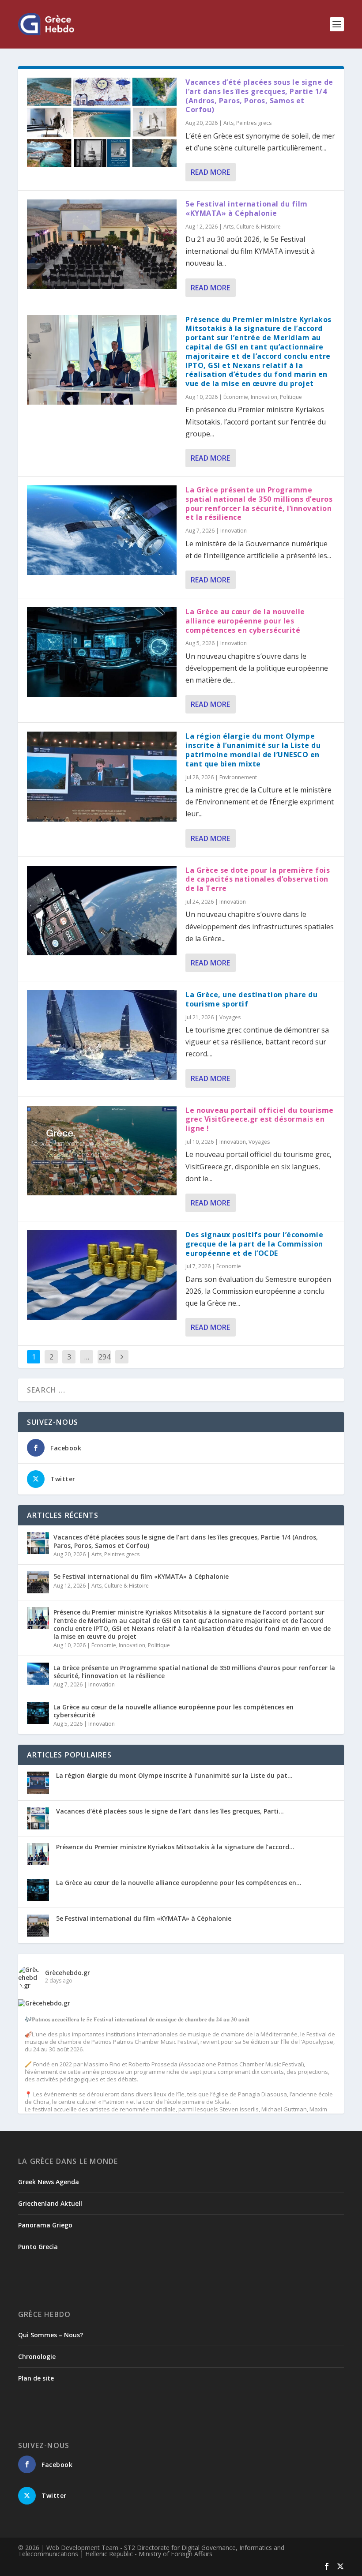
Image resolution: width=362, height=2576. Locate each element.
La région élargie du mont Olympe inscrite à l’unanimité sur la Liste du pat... (174, 1775)
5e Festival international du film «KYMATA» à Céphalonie (247, 208)
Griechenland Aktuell (50, 2203)
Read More (210, 172)
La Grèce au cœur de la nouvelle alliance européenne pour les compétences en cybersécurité (245, 621)
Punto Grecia (38, 2247)
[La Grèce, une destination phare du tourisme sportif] (102, 1035)
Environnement (238, 777)
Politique (291, 397)
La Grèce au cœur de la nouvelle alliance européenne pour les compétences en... (179, 1883)
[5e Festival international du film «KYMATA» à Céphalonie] (102, 244)
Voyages (230, 1017)
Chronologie (37, 2356)
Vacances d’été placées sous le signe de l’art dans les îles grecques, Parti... (170, 1811)
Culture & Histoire (258, 227)
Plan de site (36, 2378)
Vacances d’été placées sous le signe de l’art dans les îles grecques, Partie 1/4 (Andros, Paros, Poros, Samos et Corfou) (259, 96)
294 (104, 1357)
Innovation (264, 397)
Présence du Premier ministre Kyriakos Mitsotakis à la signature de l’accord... (175, 1847)
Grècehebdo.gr (68, 1973)
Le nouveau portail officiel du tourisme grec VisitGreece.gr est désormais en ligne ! (260, 1119)
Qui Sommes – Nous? (51, 2335)
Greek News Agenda (49, 2182)
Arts (228, 123)
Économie (236, 397)
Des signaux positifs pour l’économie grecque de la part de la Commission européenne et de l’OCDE (254, 1244)
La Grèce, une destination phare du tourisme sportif (251, 999)
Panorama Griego (45, 2225)
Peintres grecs (254, 123)
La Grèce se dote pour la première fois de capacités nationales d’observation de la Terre (258, 879)
